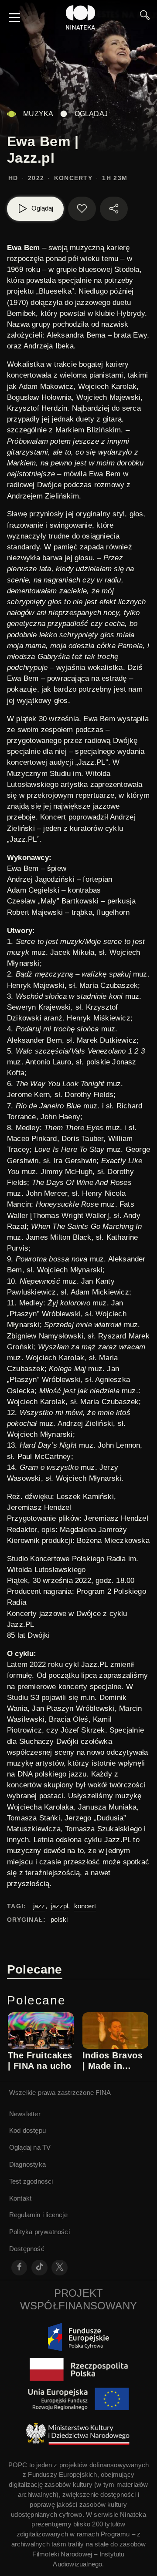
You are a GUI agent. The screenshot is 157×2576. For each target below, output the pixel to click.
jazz (39, 1906)
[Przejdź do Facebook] (19, 2268)
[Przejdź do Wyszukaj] (145, 17)
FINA (103, 2093)
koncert (85, 1906)
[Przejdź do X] (60, 2268)
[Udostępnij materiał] (114, 209)
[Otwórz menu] (14, 17)
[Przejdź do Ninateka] (81, 17)
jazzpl (60, 1906)
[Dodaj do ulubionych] (82, 209)
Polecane (35, 1969)
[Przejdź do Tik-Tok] (39, 2268)
